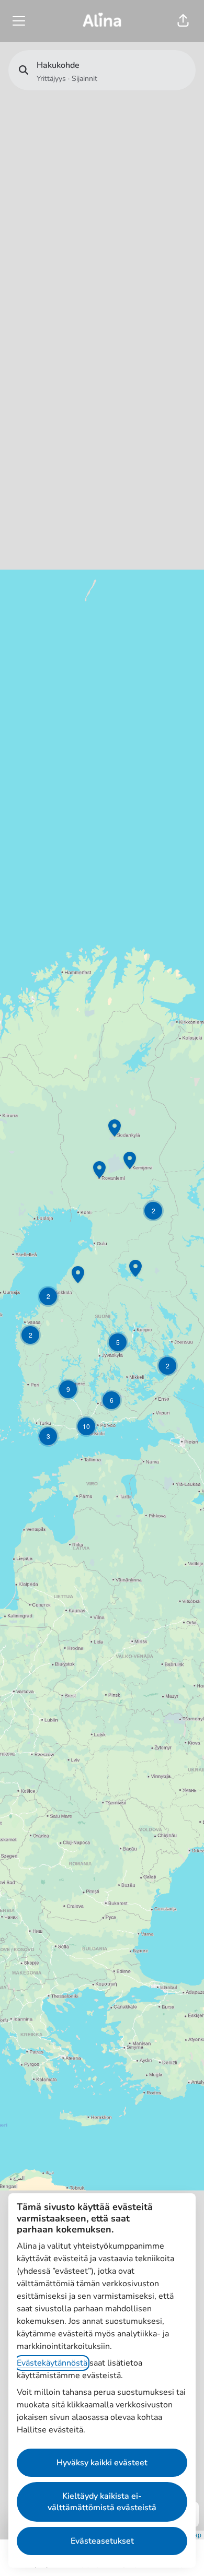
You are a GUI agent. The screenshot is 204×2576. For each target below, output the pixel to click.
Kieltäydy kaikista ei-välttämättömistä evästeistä (102, 2502)
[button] (183, 21)
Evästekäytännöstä (52, 2363)
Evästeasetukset (102, 2541)
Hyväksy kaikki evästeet (102, 2463)
